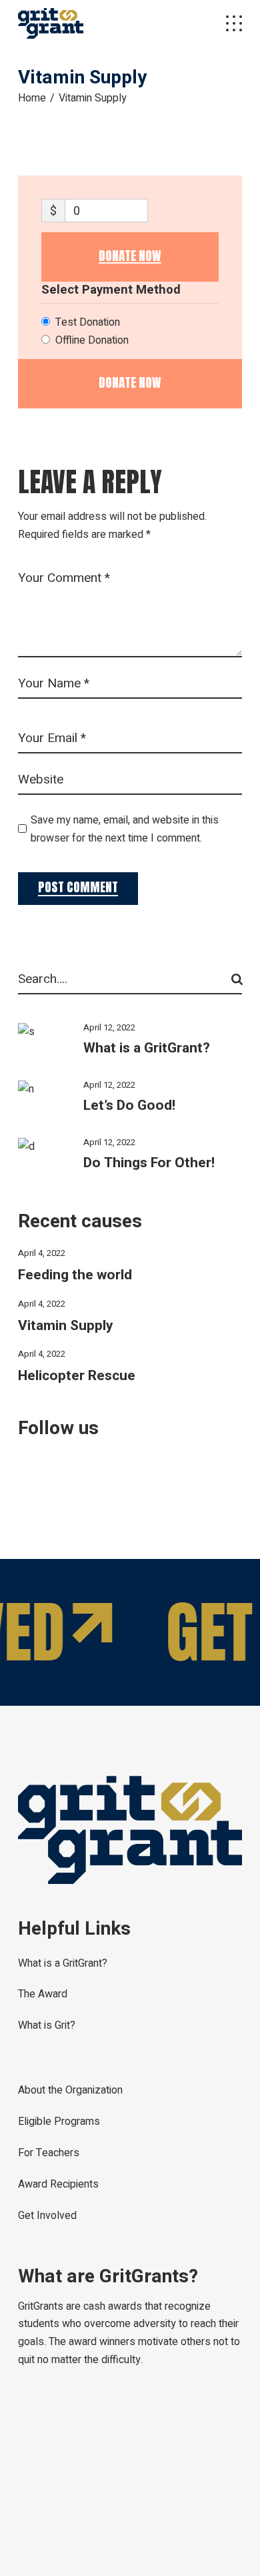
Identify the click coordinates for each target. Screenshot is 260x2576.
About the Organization (70, 2090)
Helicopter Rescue (77, 1376)
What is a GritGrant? (147, 1048)
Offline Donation (92, 340)
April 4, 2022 (42, 1253)
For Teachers (49, 2153)
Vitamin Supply (66, 1326)
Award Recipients (58, 2184)
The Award (43, 1994)
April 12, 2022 (109, 1027)
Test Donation (88, 322)
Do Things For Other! (149, 1163)
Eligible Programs (59, 2122)
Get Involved (47, 2216)
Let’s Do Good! (129, 1105)
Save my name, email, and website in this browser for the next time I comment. (125, 829)
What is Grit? (47, 2025)
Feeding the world (75, 1275)
